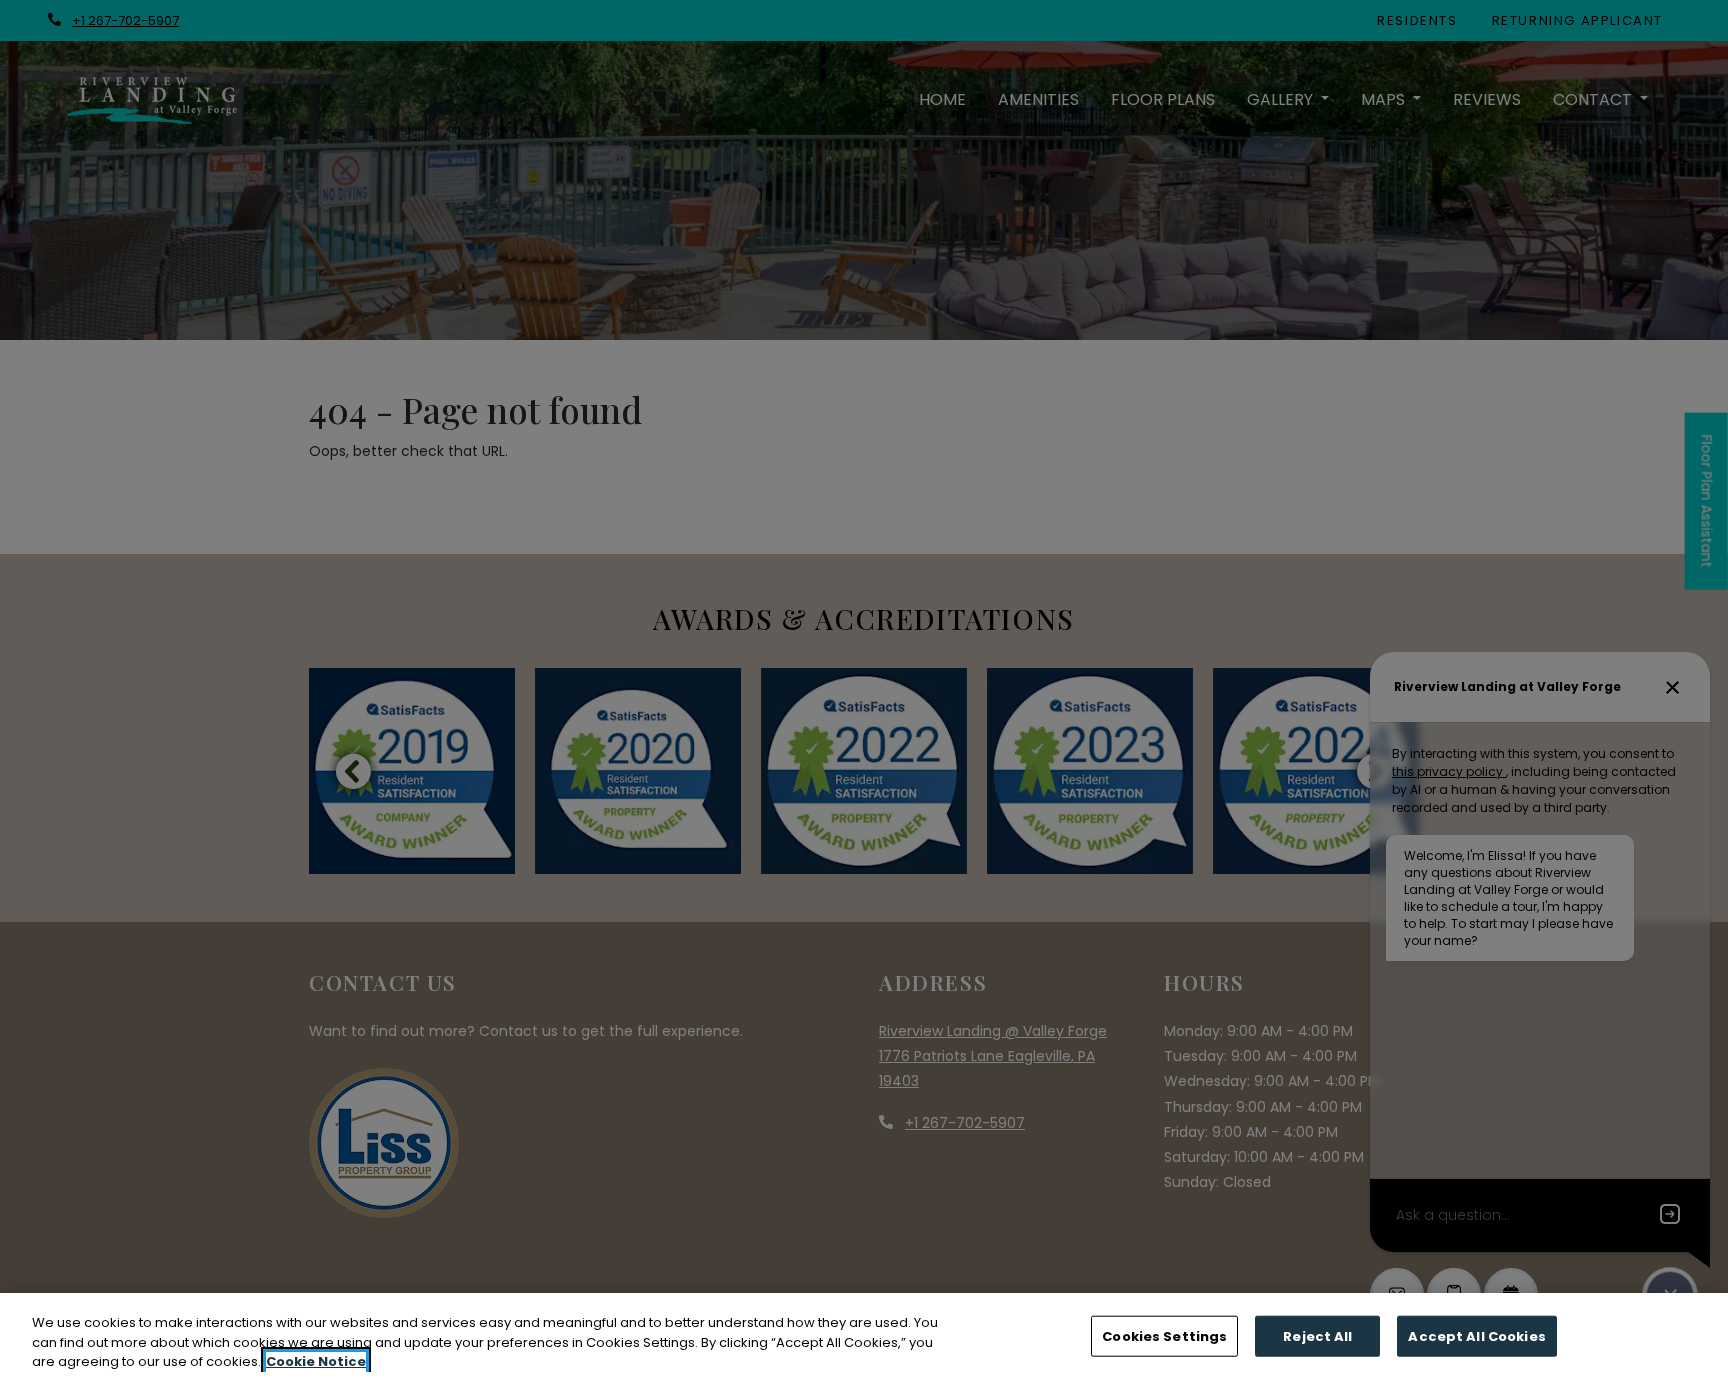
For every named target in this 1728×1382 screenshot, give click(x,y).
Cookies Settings (1164, 1335)
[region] (864, 1337)
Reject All (1317, 1335)
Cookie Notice (316, 1361)
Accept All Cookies (1476, 1335)
